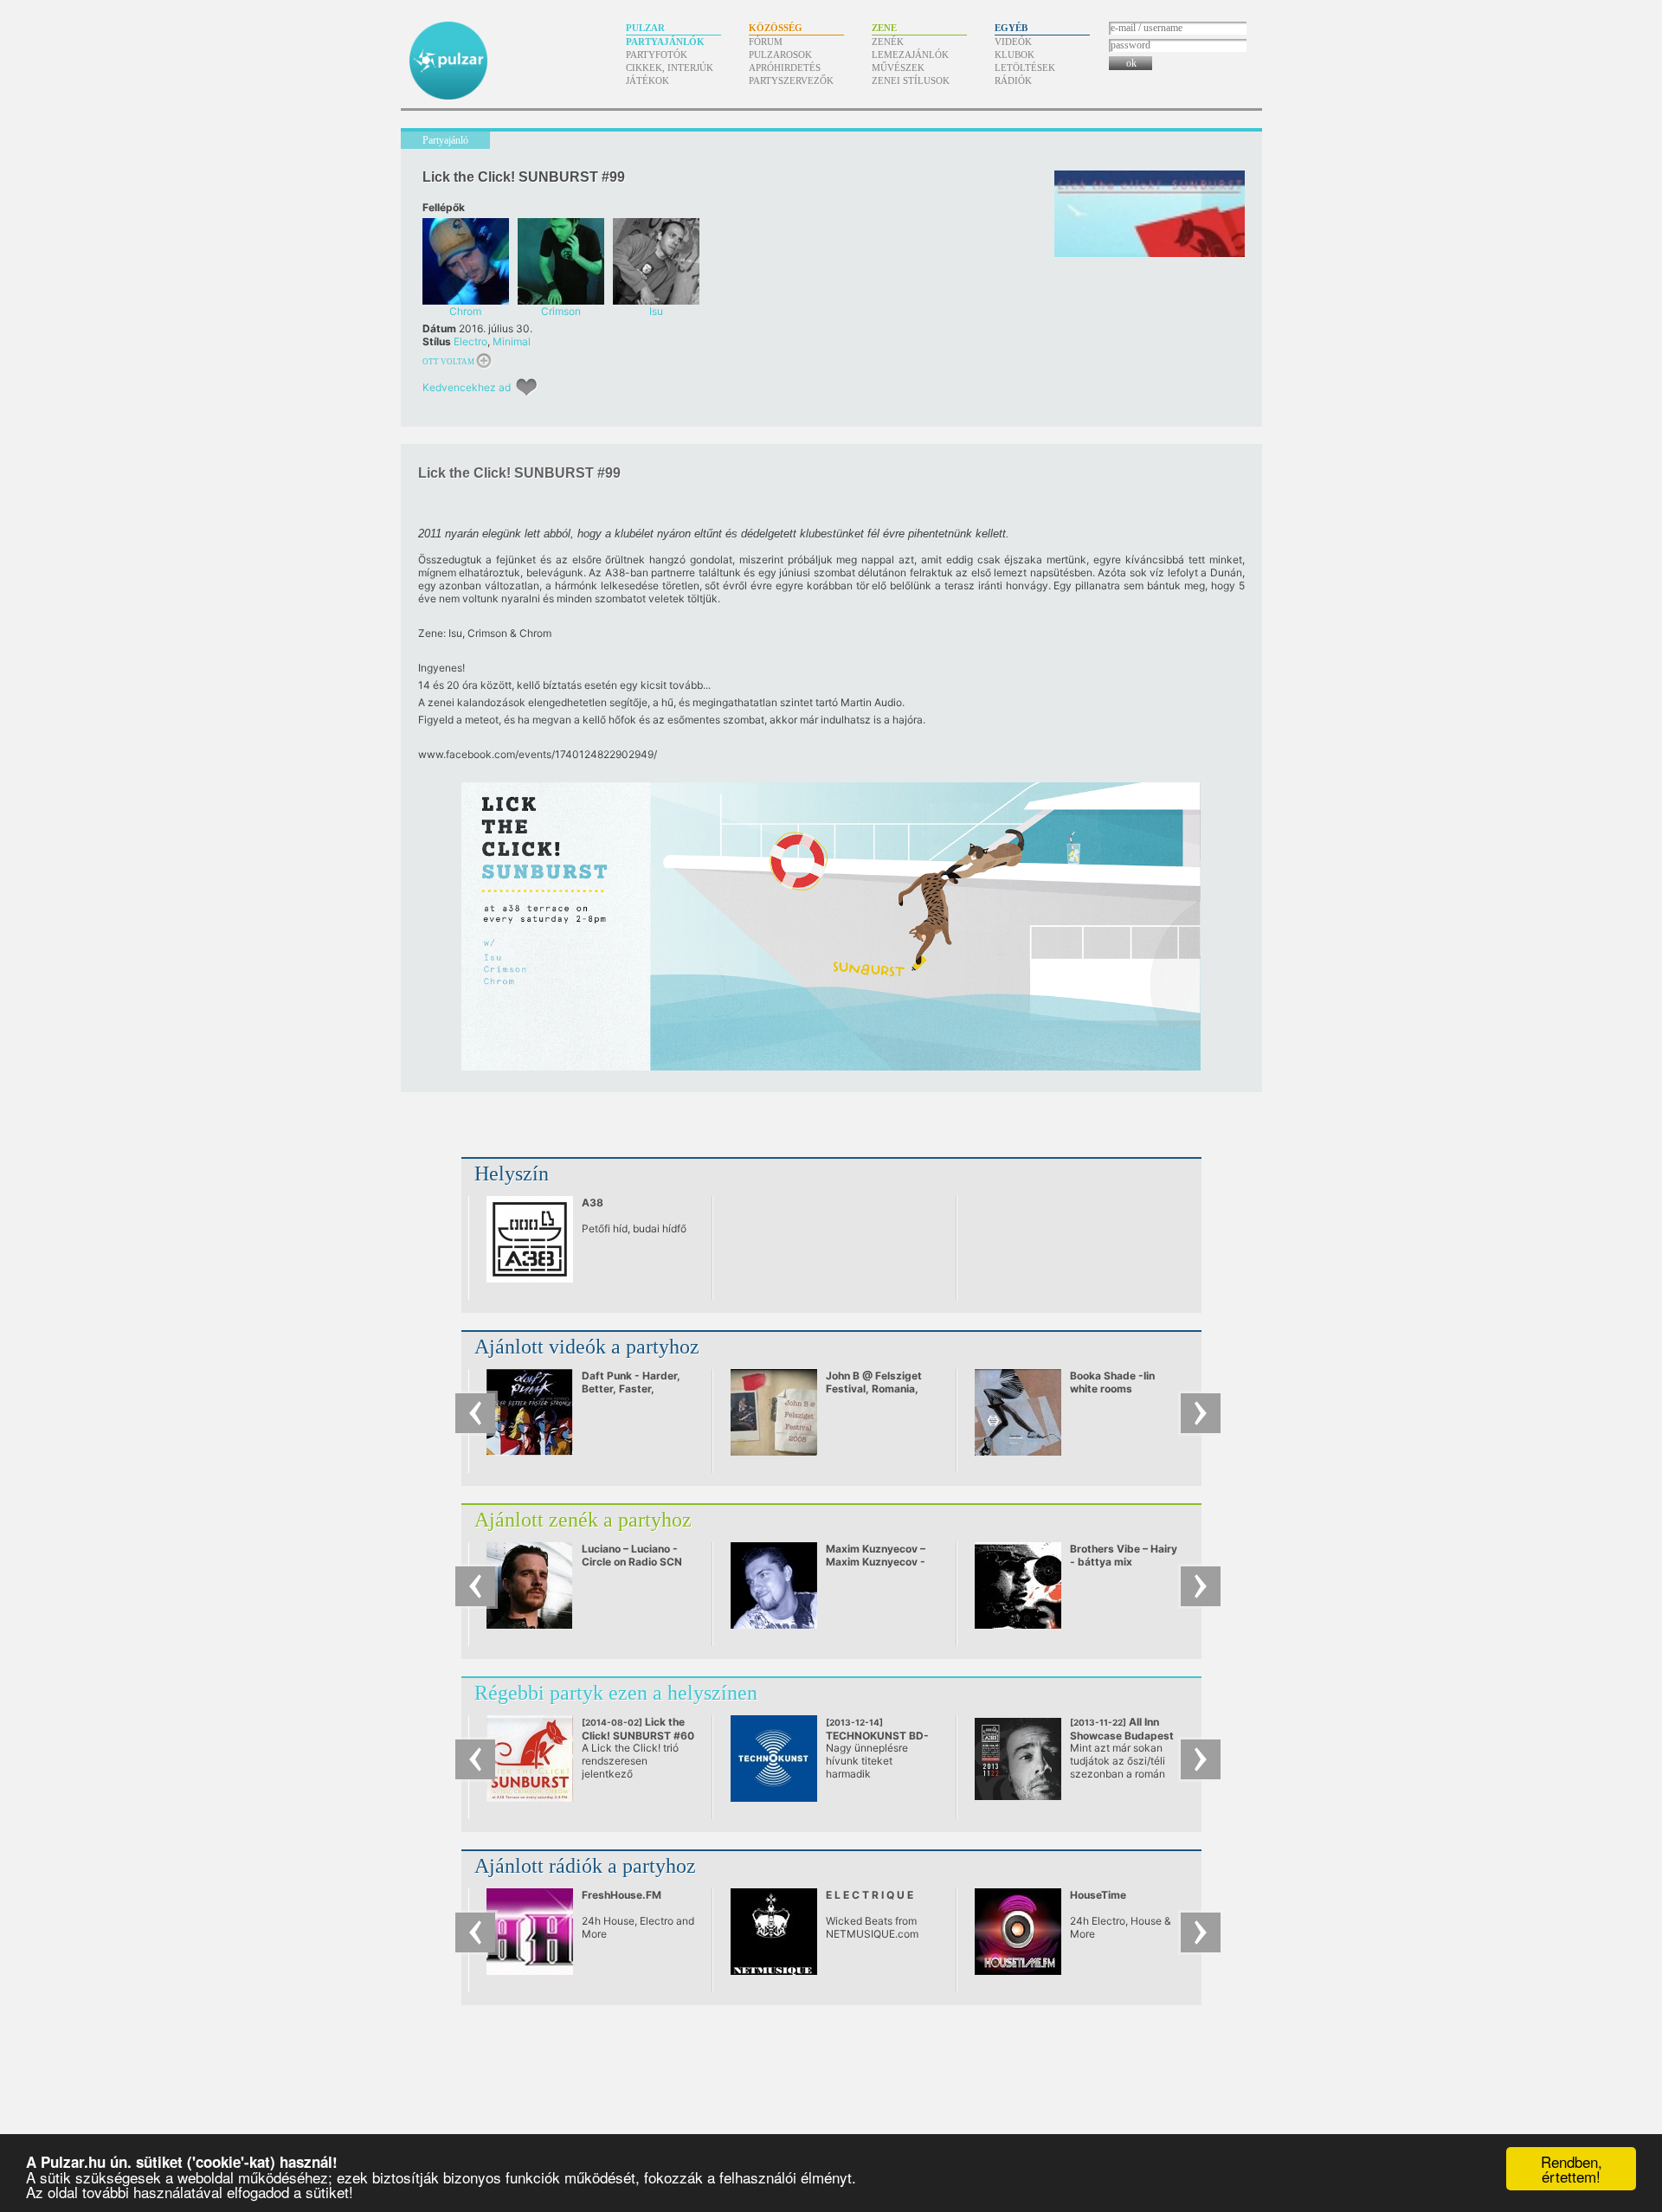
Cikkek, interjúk (670, 68)
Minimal (512, 341)
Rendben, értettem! (1572, 2169)
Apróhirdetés (785, 68)
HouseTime (1098, 1895)
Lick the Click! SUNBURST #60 (638, 1735)
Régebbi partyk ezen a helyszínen (616, 1693)
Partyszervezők (791, 80)
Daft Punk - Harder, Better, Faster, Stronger (631, 1389)
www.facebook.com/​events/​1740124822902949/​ (538, 754)
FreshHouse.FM (622, 1895)
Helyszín (512, 1174)
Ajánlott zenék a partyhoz (583, 1520)
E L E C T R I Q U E (870, 1895)
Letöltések (1025, 68)
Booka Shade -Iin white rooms (1112, 1382)
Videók (1013, 42)
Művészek (898, 68)
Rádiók (1013, 80)
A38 (593, 1202)
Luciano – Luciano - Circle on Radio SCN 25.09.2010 (632, 1562)
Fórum (766, 42)
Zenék (888, 42)
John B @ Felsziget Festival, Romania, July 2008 (874, 1389)
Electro (470, 341)
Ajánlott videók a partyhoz (587, 1347)
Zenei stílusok (911, 80)
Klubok (1015, 55)
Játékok (647, 80)
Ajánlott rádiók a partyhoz (585, 1866)
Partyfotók (657, 55)
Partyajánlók (665, 42)
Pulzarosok (780, 55)
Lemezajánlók (910, 55)
